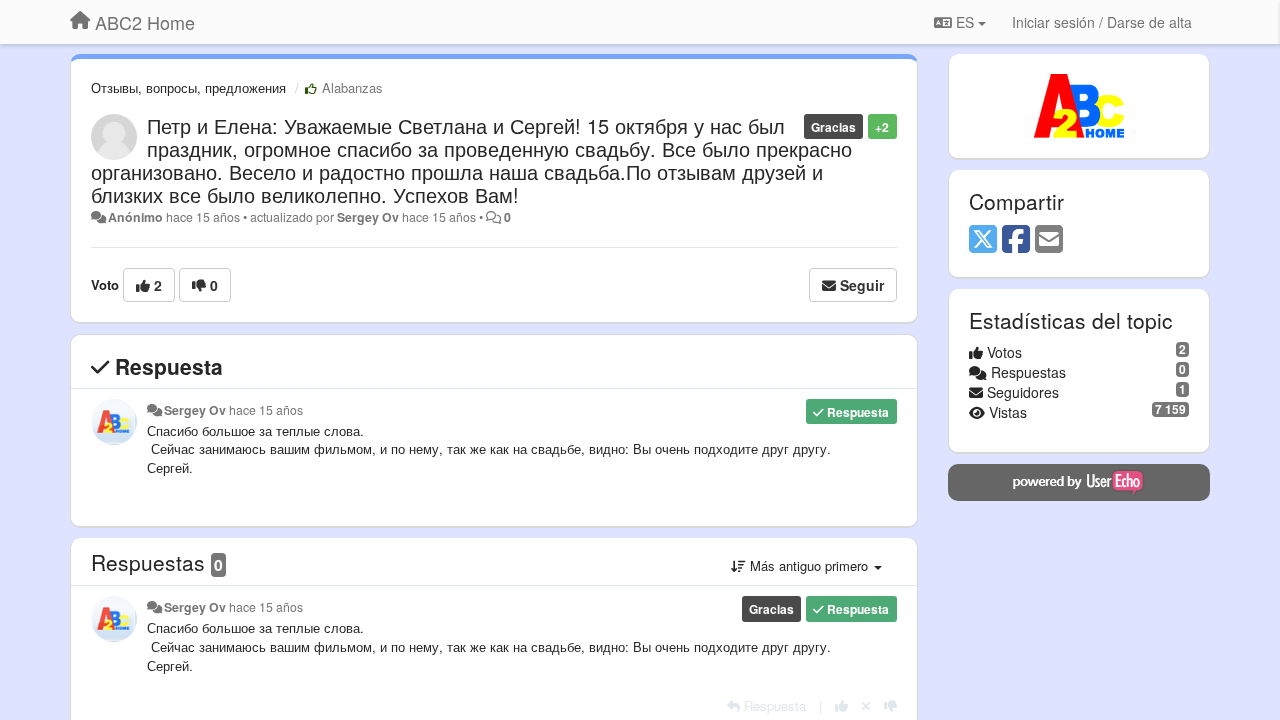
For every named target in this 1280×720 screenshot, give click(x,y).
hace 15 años (266, 410)
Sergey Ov (368, 217)
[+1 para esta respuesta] (841, 705)
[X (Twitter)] (983, 240)
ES (965, 22)
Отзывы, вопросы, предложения (188, 87)
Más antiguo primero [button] (809, 565)
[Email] (1049, 240)
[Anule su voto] (866, 705)
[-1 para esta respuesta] (890, 705)
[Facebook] (1016, 240)
